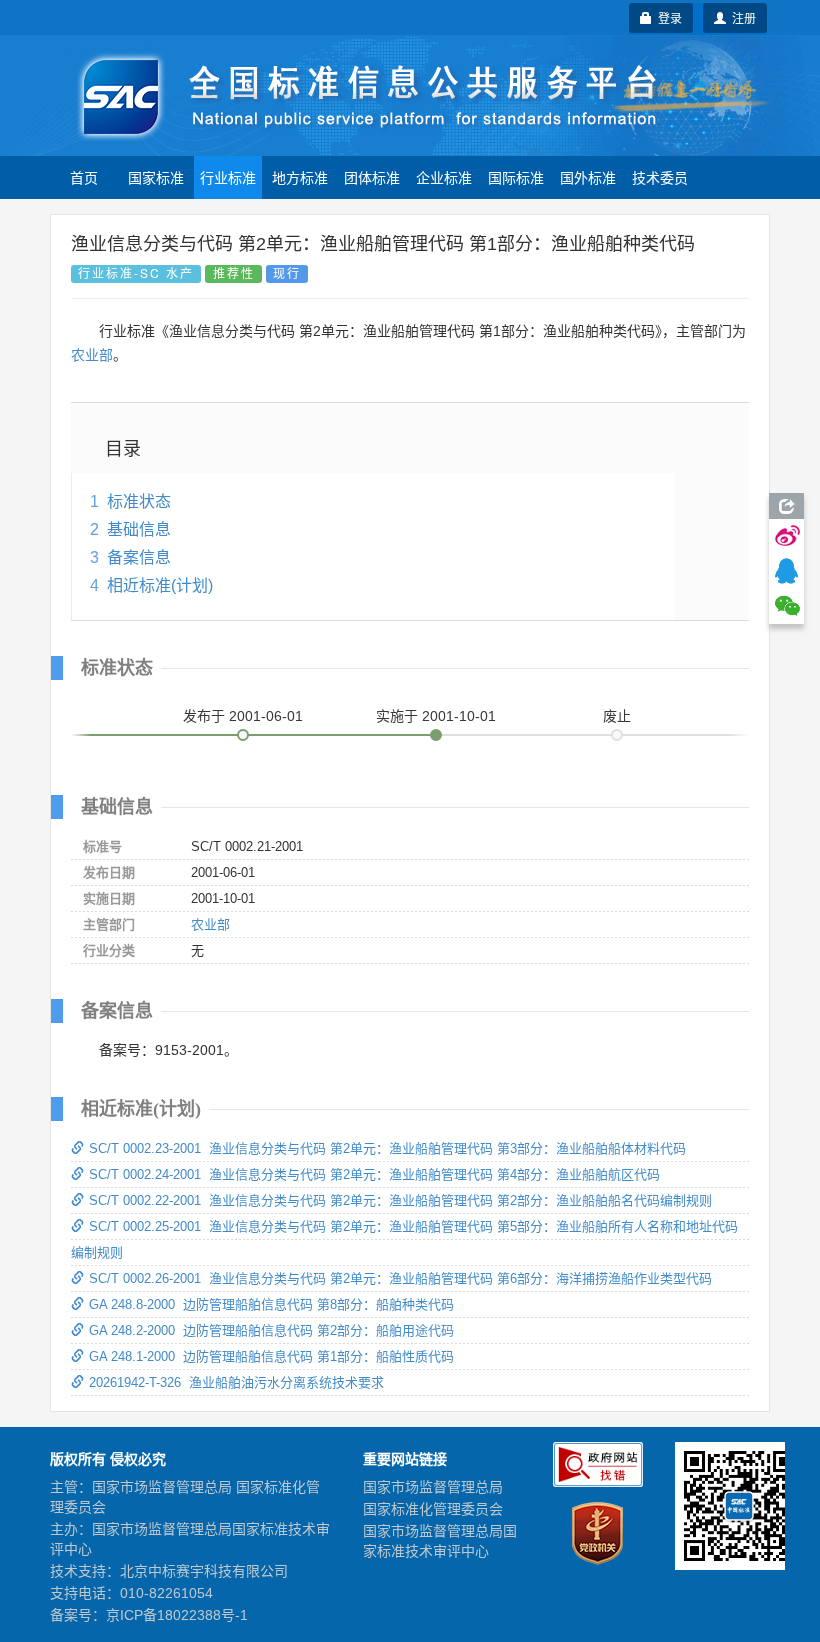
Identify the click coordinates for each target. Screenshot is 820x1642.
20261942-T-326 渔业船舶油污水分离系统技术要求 (236, 1382)
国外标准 (588, 177)
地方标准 (300, 177)
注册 (741, 17)
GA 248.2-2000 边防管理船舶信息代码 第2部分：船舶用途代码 (271, 1330)
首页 (84, 177)
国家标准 (156, 177)
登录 (667, 17)
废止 (617, 716)
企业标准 (444, 177)
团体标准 (372, 177)
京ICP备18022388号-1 (177, 1615)
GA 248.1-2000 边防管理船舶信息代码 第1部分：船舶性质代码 (271, 1356)
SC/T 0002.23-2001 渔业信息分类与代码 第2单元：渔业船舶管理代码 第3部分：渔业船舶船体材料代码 (387, 1148)
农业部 (92, 355)
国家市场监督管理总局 (433, 1487)
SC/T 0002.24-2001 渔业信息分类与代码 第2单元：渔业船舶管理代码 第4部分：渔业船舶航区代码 (374, 1174)
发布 (243, 716)
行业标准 (228, 177)
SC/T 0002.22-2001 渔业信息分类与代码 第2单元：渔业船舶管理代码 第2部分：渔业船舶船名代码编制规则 (400, 1200)
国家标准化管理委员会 (433, 1509)
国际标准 (516, 177)
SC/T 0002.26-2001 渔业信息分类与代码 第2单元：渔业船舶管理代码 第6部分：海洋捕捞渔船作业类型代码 (400, 1278)
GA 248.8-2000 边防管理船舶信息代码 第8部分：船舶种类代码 (271, 1304)
